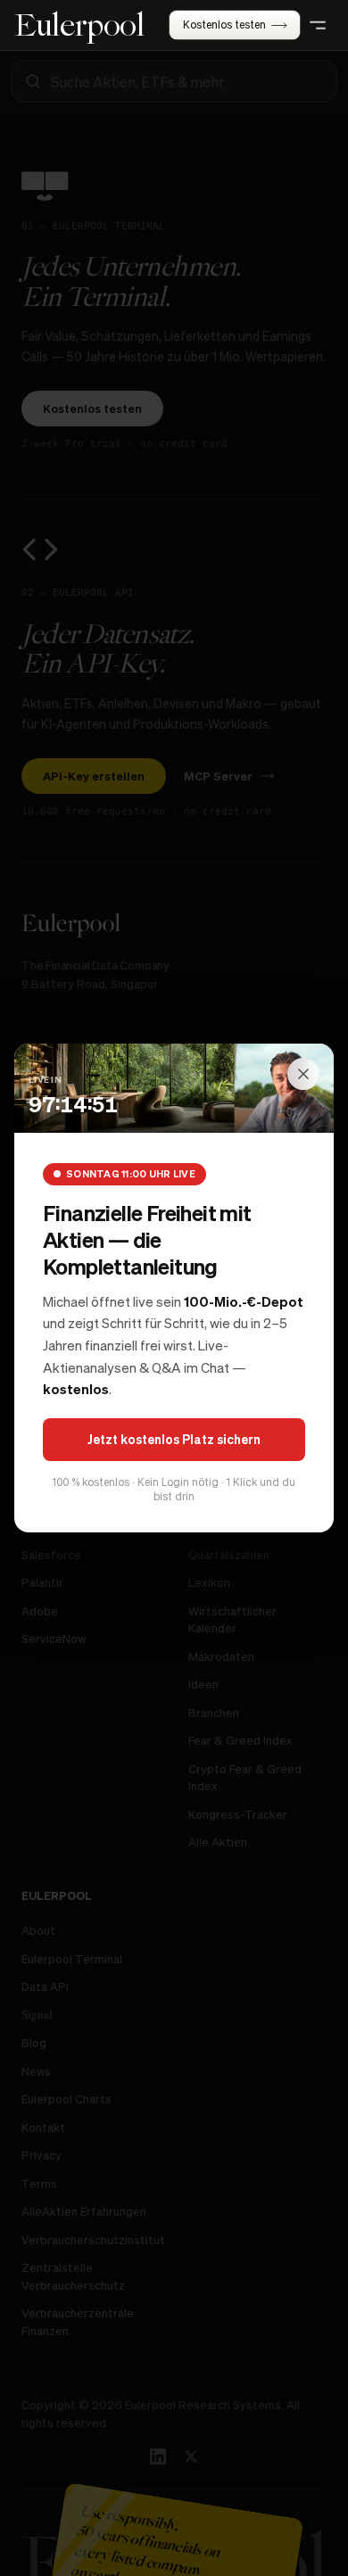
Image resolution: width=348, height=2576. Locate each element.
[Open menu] (318, 25)
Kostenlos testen (224, 25)
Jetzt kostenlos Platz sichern (174, 1439)
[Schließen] (303, 1074)
